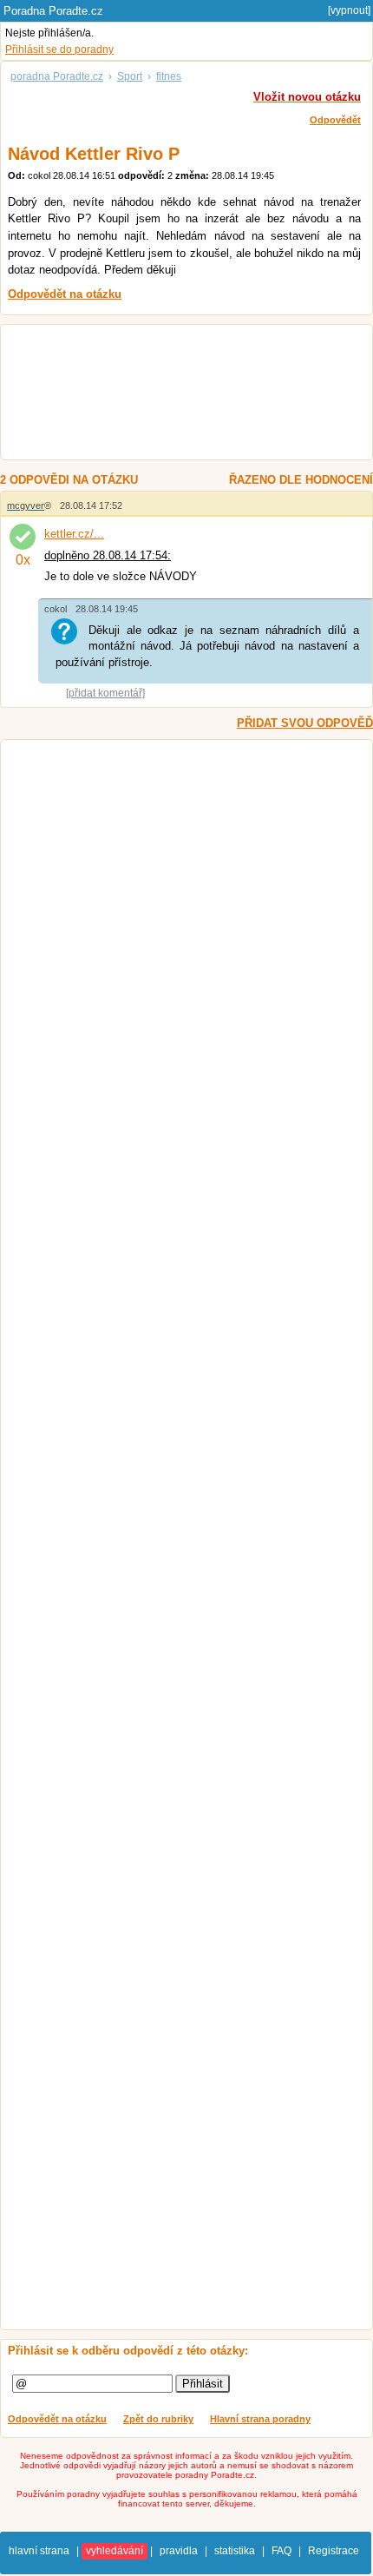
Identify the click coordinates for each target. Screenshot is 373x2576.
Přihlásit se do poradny (59, 50)
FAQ (281, 2551)
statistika (235, 2551)
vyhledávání (115, 2551)
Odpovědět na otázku (57, 2419)
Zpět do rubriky (158, 2419)
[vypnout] (349, 10)
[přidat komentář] (105, 693)
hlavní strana (39, 2551)
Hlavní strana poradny (260, 2419)
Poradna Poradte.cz (53, 11)
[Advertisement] (177, 394)
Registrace (334, 2551)
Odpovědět (335, 120)
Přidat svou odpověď (305, 723)
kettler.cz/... (74, 534)
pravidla (179, 2551)
